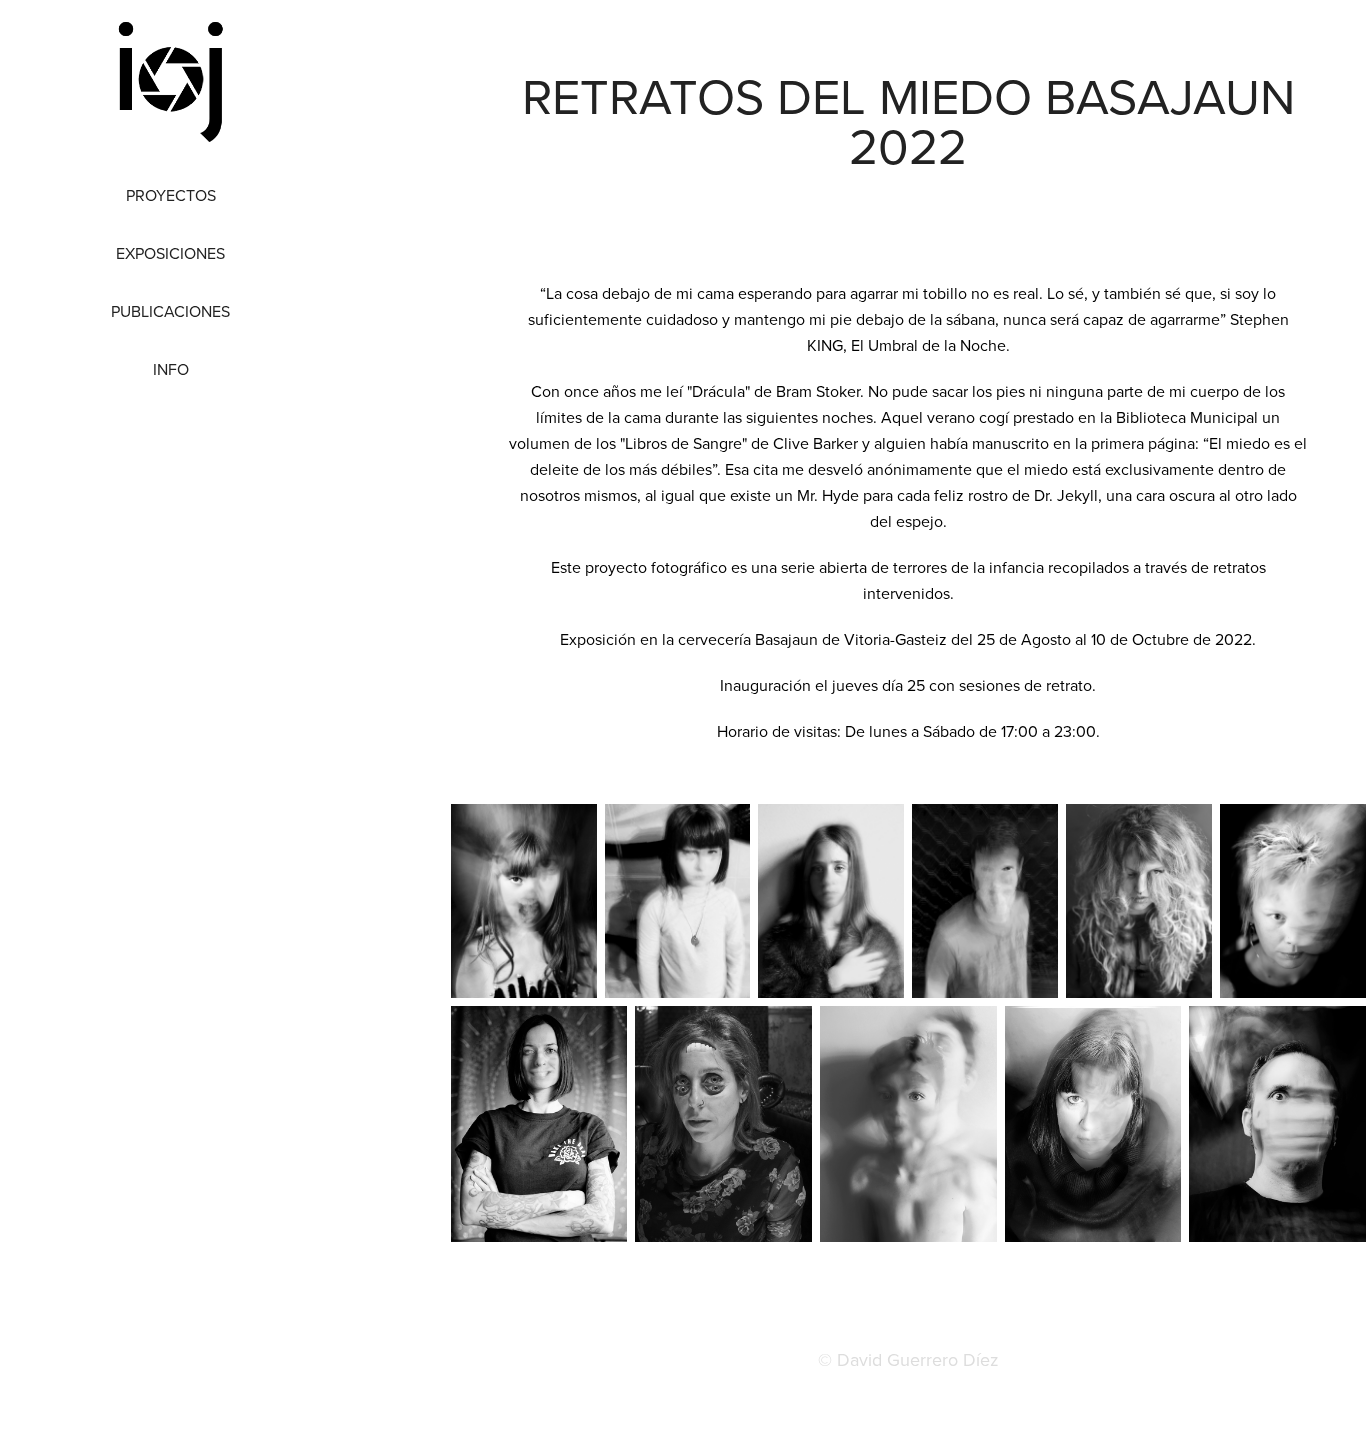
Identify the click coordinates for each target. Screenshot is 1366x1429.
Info (171, 369)
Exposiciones (170, 253)
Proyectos (171, 195)
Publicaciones (170, 311)
